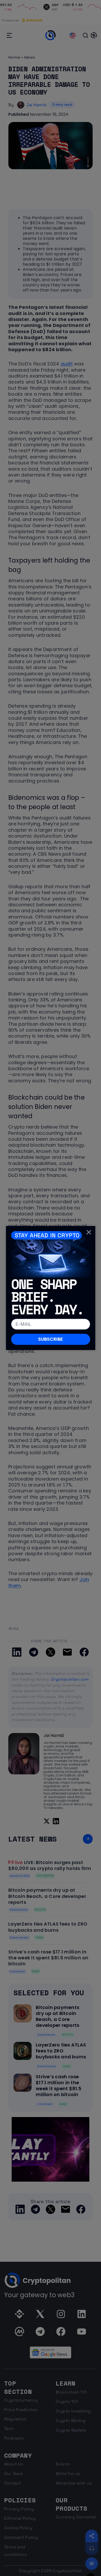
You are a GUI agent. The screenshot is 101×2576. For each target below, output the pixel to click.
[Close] (89, 1232)
